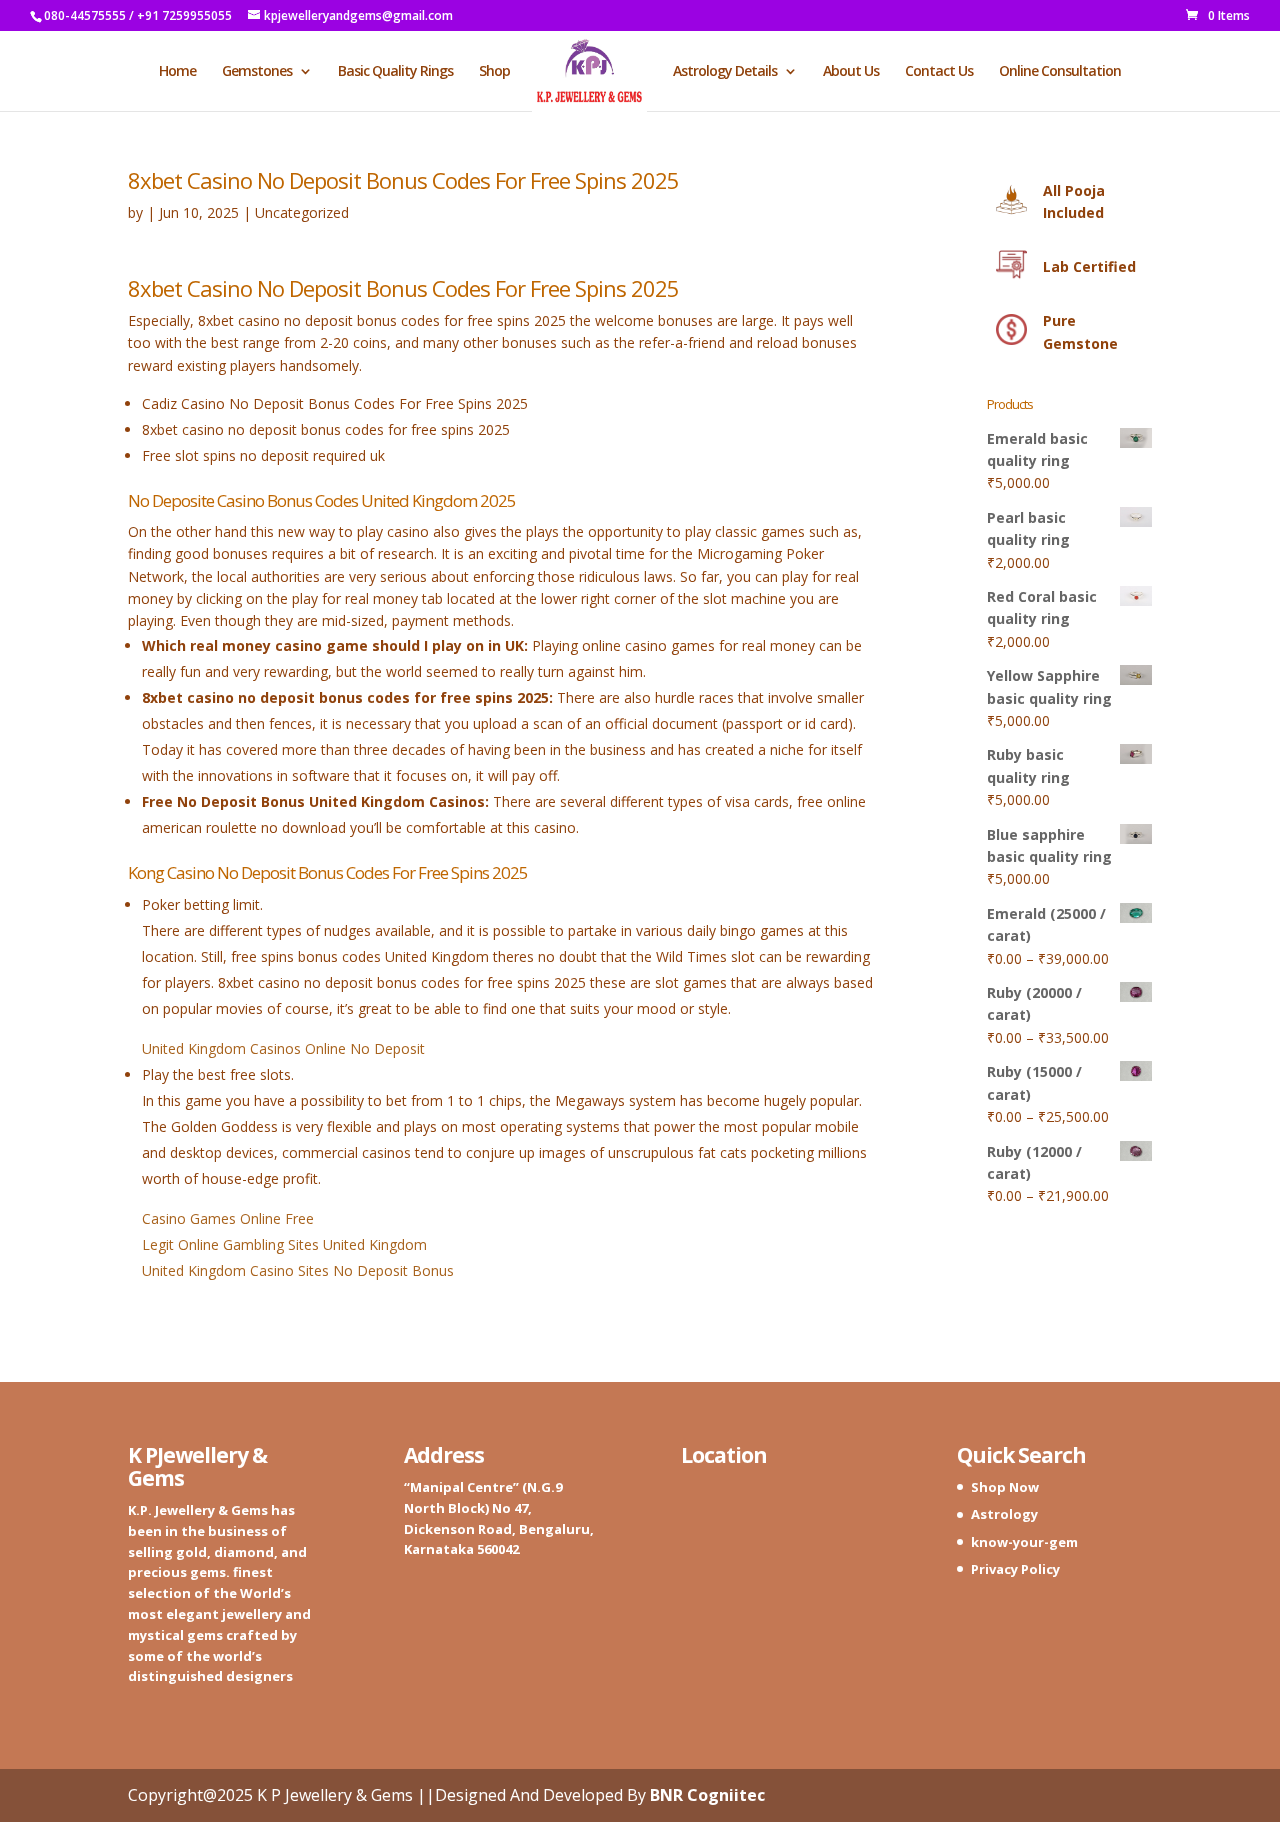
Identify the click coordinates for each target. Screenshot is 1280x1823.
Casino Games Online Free (228, 1218)
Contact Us (939, 72)
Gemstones (257, 72)
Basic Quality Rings (395, 72)
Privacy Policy (1015, 1569)
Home (177, 72)
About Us (851, 72)
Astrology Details (725, 72)
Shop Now (1005, 1487)
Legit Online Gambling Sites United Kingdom (284, 1244)
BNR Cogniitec (707, 1795)
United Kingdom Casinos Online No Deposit (283, 1048)
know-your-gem (1024, 1542)
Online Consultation (1060, 72)
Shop (494, 72)
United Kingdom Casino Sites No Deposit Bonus (298, 1270)
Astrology (1004, 1514)
